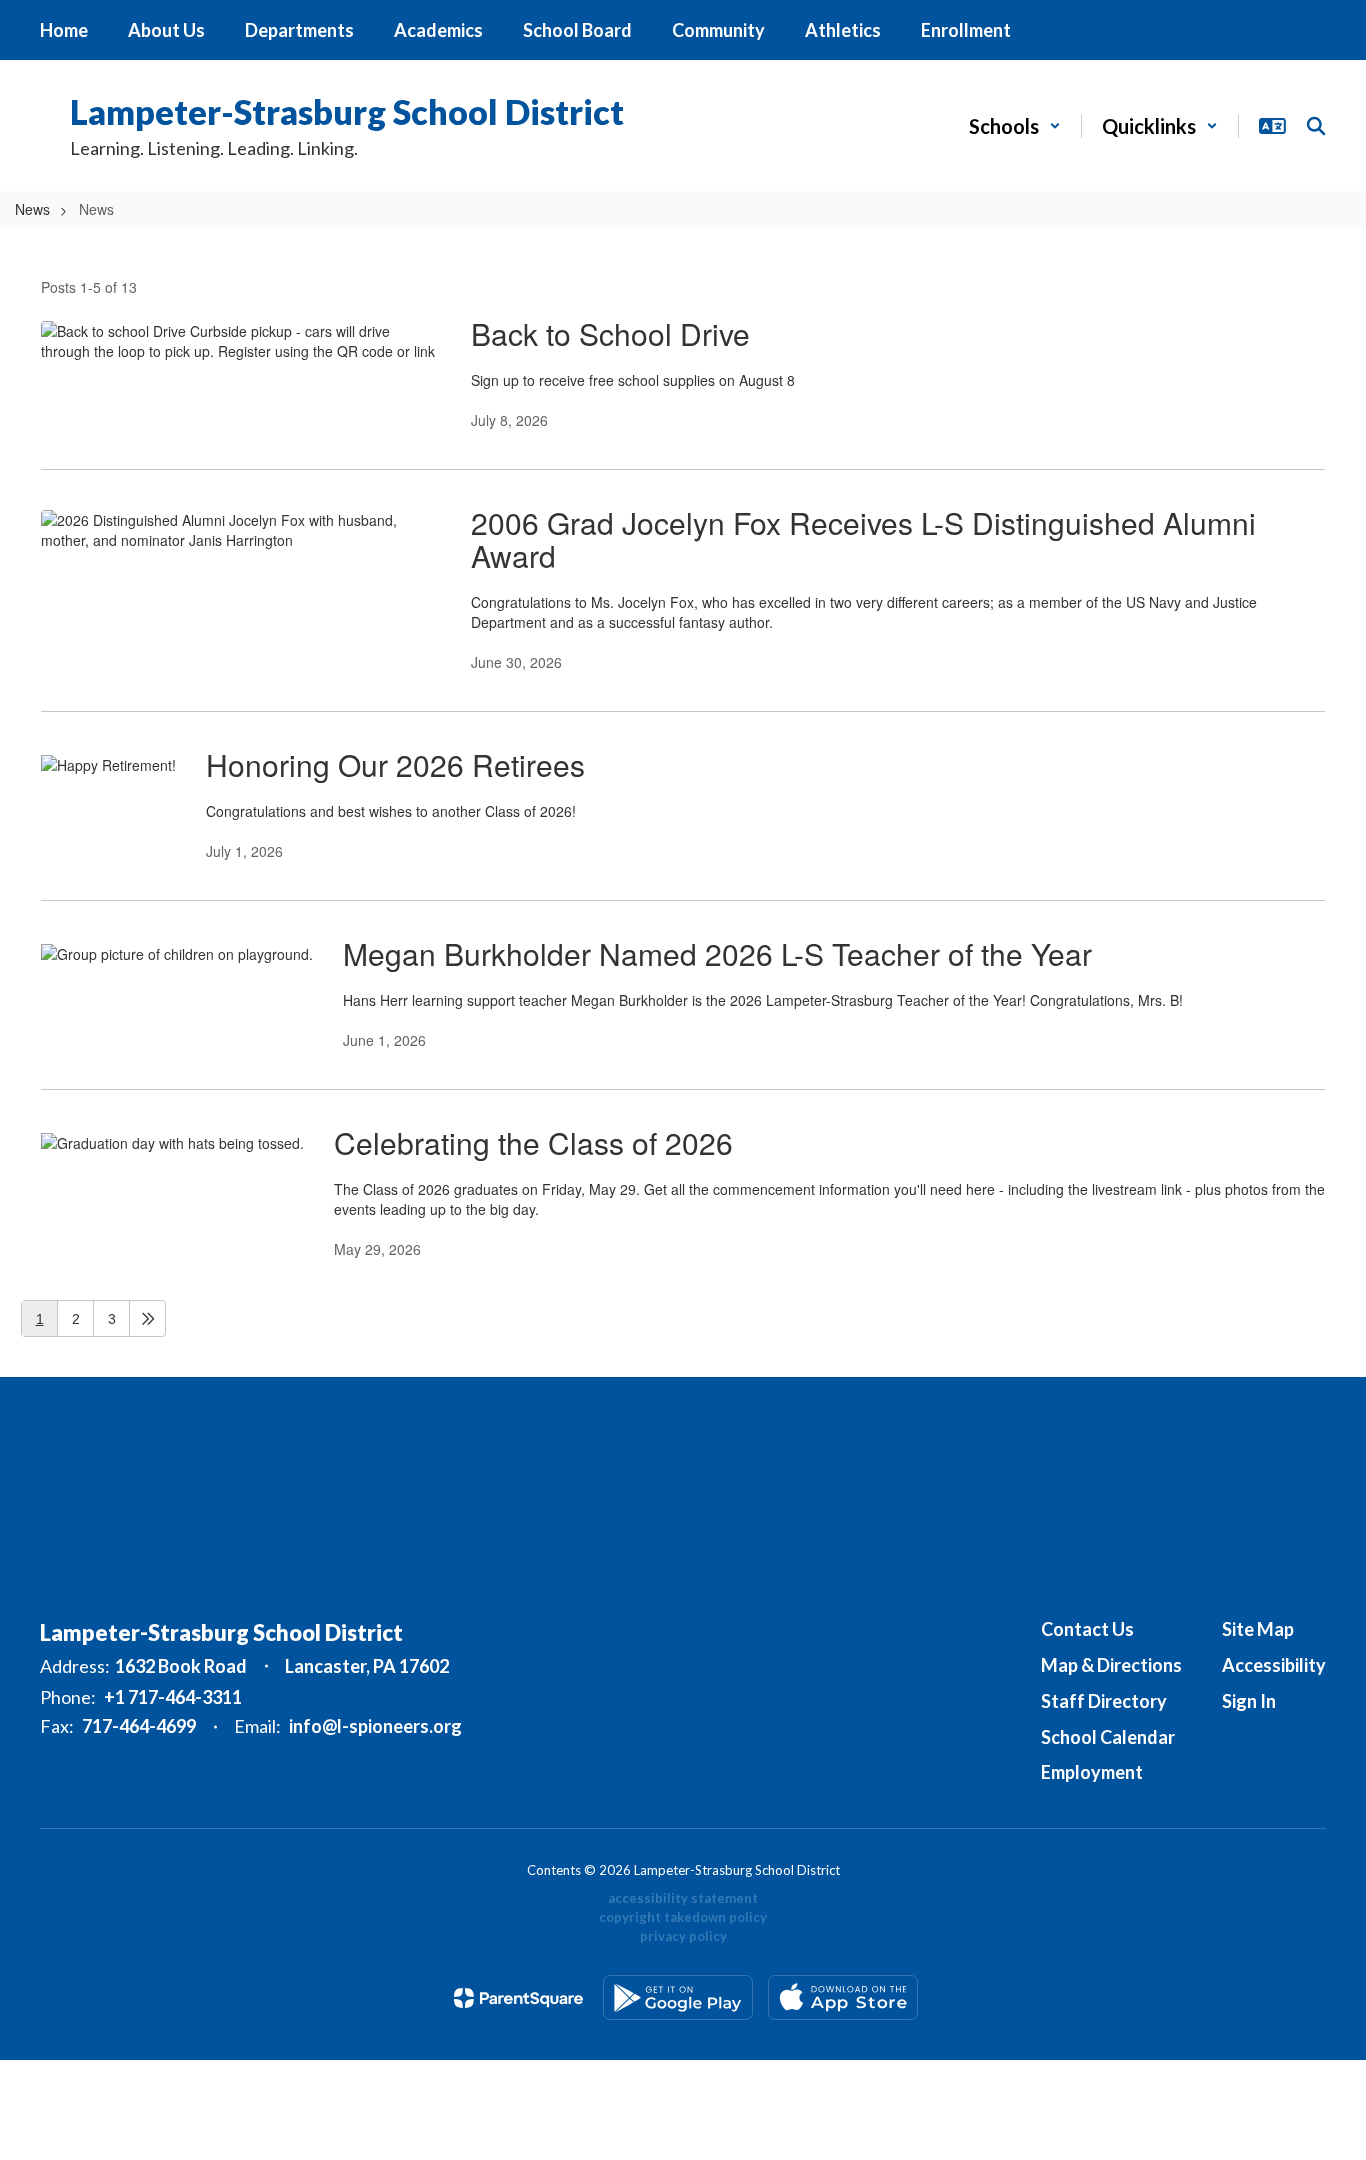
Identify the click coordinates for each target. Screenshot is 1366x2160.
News (32, 209)
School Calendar (1108, 1737)
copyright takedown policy (683, 1917)
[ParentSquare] (518, 1998)
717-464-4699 (139, 1726)
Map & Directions (1111, 1665)
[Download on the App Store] (843, 1997)
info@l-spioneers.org (375, 1726)
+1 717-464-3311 (173, 1697)
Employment (1092, 1772)
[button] (1015, 126)
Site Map (1258, 1629)
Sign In (1249, 1701)
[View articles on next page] (147, 1318)
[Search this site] (1316, 126)
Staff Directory (1104, 1701)
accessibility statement (683, 1898)
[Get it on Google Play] (678, 1997)
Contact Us (1087, 1629)
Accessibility (1274, 1665)
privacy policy (683, 1936)
